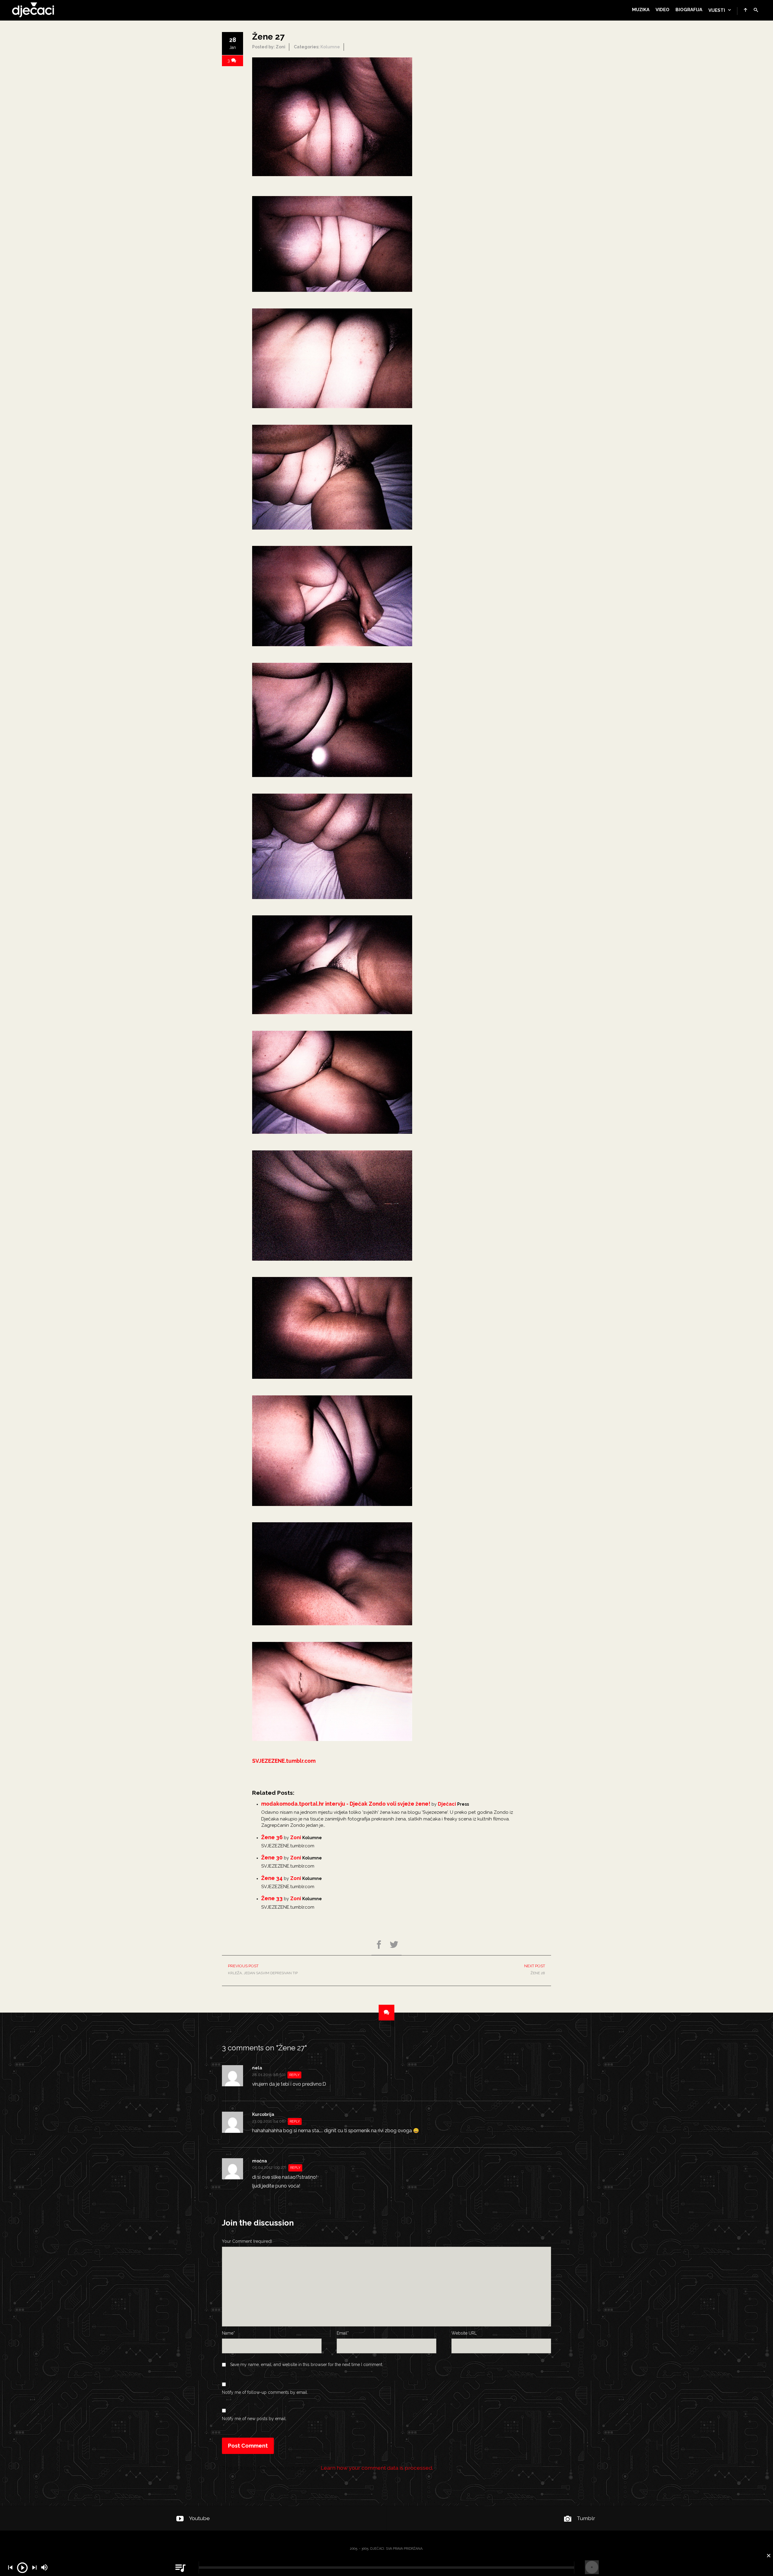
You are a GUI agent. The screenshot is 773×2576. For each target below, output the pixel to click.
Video (662, 10)
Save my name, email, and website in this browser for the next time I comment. (307, 2365)
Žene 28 (535, 1969)
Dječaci (447, 1804)
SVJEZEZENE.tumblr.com (284, 1761)
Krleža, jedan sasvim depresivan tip (263, 1969)
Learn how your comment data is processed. (377, 2468)
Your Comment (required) (247, 2241)
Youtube (199, 2518)
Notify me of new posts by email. (254, 2419)
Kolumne (330, 47)
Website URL (464, 2333)
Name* (228, 2333)
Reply (294, 2075)
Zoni (296, 1838)
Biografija (689, 10)
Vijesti (717, 10)
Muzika (641, 10)
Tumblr (586, 2518)
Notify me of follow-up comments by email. (265, 2392)
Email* (343, 2333)
